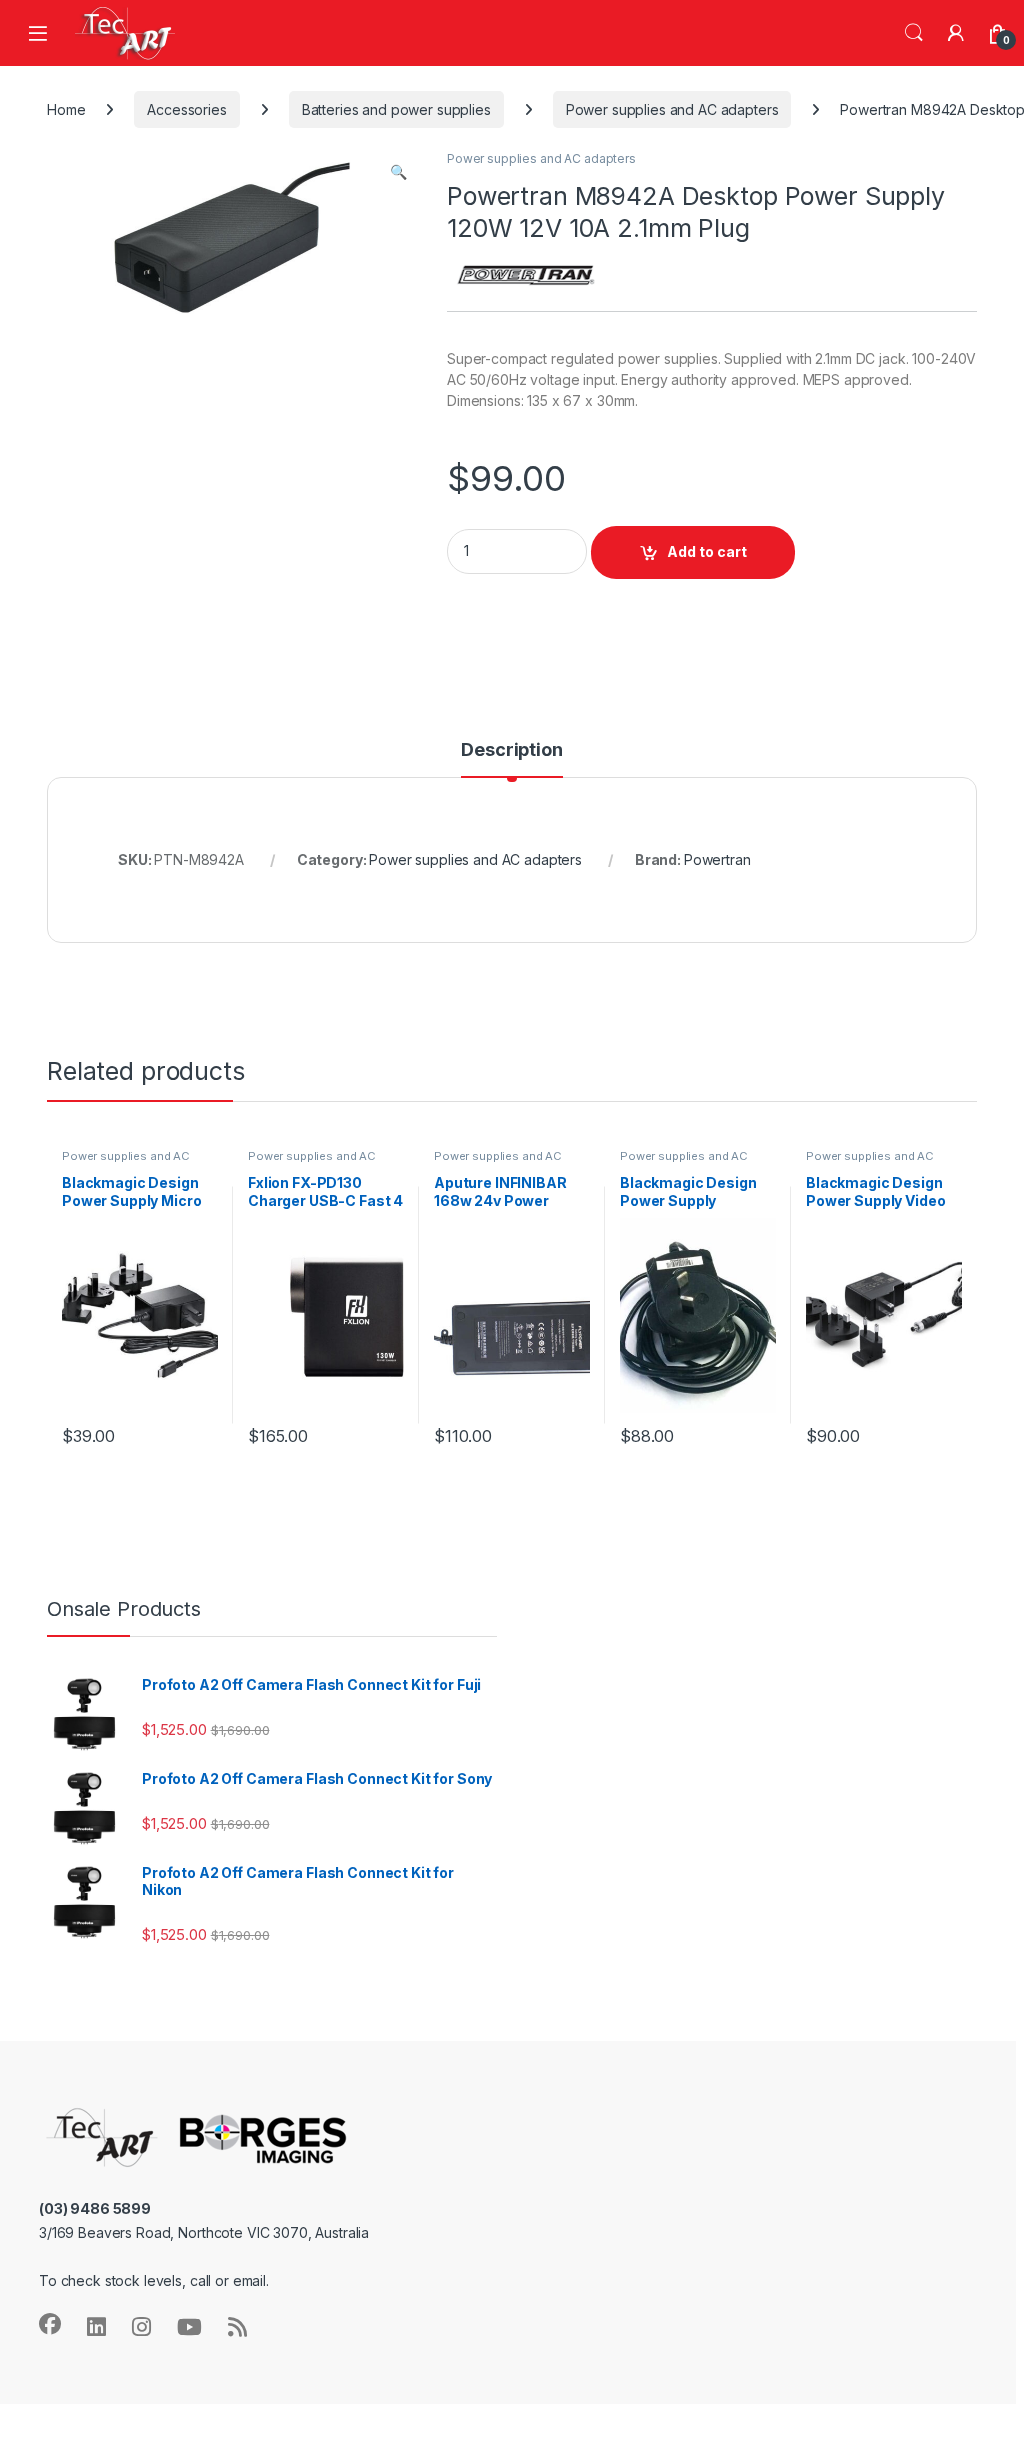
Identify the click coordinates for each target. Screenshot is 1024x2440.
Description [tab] (511, 750)
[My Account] (956, 33)
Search (914, 33)
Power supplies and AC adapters (672, 109)
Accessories (186, 109)
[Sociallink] (50, 2324)
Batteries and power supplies (396, 109)
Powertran (717, 859)
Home (66, 109)
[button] (398, 172)
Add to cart (707, 551)
